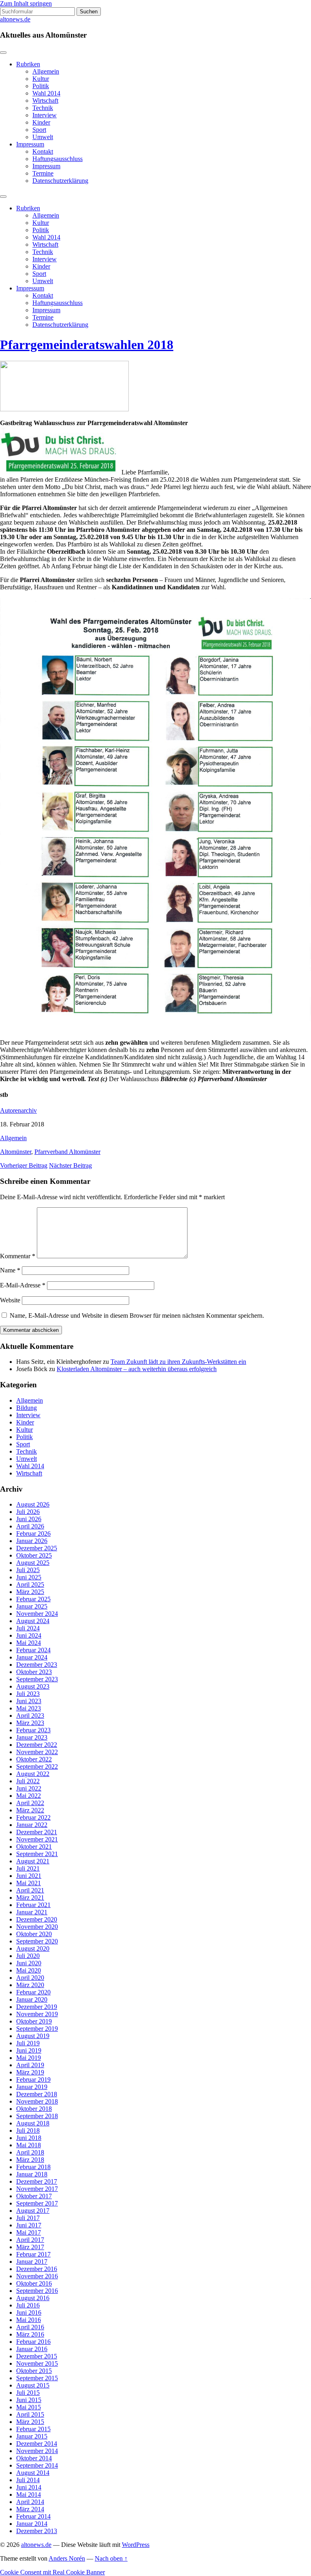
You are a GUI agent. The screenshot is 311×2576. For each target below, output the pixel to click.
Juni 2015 (29, 2400)
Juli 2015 (28, 2393)
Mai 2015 (29, 2407)
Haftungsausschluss (58, 159)
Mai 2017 (29, 2232)
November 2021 (37, 1839)
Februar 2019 (33, 2080)
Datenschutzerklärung (60, 181)
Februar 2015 (33, 2429)
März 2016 (30, 2334)
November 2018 (37, 2101)
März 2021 (30, 1898)
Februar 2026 (33, 1534)
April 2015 (30, 2414)
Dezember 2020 (37, 1919)
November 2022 (37, 1752)
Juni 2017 (29, 2225)
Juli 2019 (28, 2043)
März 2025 (30, 1592)
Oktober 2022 (34, 1759)
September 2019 (37, 2029)
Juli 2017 (28, 2218)
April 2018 (30, 2152)
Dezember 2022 (37, 1745)
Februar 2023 (33, 1730)
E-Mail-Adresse (23, 1285)
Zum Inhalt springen (26, 3)
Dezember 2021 (37, 1832)
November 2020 (37, 1927)
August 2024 (33, 1621)
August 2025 (33, 1563)
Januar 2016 (32, 2349)
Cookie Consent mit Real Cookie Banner (52, 2572)
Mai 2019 (29, 2058)
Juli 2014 (28, 2480)
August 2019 (33, 2036)
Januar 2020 (32, 1999)
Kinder (41, 122)
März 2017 (30, 2247)
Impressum (30, 144)
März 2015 (30, 2422)
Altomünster (16, 1152)
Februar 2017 (33, 2254)
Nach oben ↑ (111, 2558)
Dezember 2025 (37, 1548)
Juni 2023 (29, 1701)
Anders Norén (67, 2558)
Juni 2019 (29, 2050)
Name (10, 1270)
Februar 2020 (33, 1992)
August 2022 (33, 1774)
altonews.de (15, 19)
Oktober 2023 (34, 1672)
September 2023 (37, 1679)
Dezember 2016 (37, 2269)
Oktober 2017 (34, 2196)
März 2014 (30, 2509)
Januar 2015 (32, 2436)
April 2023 (30, 1716)
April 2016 (30, 2327)
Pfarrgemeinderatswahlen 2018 (87, 345)
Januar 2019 (32, 2087)
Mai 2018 (29, 2145)
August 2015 (33, 2385)
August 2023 (33, 1686)
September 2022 (37, 1766)
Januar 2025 (32, 1606)
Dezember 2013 (37, 2531)
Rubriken (28, 64)
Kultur (41, 79)
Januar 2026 (32, 1541)
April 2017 (30, 2240)
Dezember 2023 (37, 1665)
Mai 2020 (29, 1970)
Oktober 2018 (34, 2109)
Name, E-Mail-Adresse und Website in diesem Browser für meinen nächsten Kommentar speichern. (137, 1316)
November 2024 (37, 1614)
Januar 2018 (32, 2174)
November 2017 (37, 2189)
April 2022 (30, 1803)
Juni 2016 (29, 2312)
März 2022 (30, 1810)
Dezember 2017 (37, 2181)
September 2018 (37, 2116)
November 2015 (37, 2363)
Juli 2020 (28, 1956)
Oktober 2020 (34, 1934)
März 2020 (30, 1985)
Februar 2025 (33, 1599)
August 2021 (33, 1861)
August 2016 (33, 2298)
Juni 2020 (29, 1963)
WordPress (136, 2545)
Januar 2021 (32, 1912)
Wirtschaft (45, 101)
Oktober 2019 (34, 2021)
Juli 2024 (28, 1628)
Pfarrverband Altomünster (67, 1152)
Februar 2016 (33, 2342)
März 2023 (30, 1723)
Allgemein (46, 71)
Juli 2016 (28, 2305)
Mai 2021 (29, 1883)
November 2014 (37, 2451)
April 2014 (30, 2502)
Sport (39, 130)
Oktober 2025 (34, 1555)
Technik (43, 108)
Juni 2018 (29, 2138)
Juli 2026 (28, 1512)
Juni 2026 (29, 1519)
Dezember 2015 (37, 2356)
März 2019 (30, 2072)
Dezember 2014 (37, 2444)
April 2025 (30, 1584)
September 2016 (37, 2291)
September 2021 (37, 1854)
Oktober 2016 (34, 2283)
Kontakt (43, 151)
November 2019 (37, 2014)
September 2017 (37, 2203)
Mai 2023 (29, 1708)
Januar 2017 (32, 2262)
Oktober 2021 (34, 1847)
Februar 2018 (33, 2167)
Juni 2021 (29, 1876)
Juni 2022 (29, 1788)
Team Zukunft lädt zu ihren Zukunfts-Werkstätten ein (178, 1362)
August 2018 (33, 2123)
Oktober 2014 (34, 2458)
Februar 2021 (33, 1905)
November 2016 (37, 2276)
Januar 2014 (32, 2524)
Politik (41, 86)
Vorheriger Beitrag (24, 1165)
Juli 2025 (28, 1570)
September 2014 (37, 2465)
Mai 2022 (29, 1796)
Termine (43, 173)
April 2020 (30, 1978)
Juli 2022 (28, 1781)
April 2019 (30, 2065)
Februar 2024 (33, 1650)
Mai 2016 (29, 2320)
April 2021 (30, 1890)
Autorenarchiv (18, 1110)
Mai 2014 (29, 2495)
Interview (45, 115)
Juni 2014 (29, 2487)
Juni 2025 (29, 1577)
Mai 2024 (29, 1643)
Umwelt (43, 137)
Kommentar (18, 1256)
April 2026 (30, 1526)
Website (10, 1300)
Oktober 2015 (34, 2371)
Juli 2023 (28, 1694)
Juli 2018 (28, 2130)
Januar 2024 (32, 1657)
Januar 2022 (32, 1825)
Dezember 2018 (37, 2094)
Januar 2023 (32, 1737)
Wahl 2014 (46, 93)
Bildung (27, 1408)
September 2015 (37, 2378)
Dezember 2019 (37, 2007)
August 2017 (33, 2211)
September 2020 (37, 1941)
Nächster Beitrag (70, 1165)
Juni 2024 (29, 1635)
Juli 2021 (28, 1868)
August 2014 (33, 2473)
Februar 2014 (33, 2516)
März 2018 (30, 2160)
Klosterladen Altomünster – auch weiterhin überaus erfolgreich (137, 1369)
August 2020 (33, 1948)
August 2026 (33, 1504)
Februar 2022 (33, 1817)
